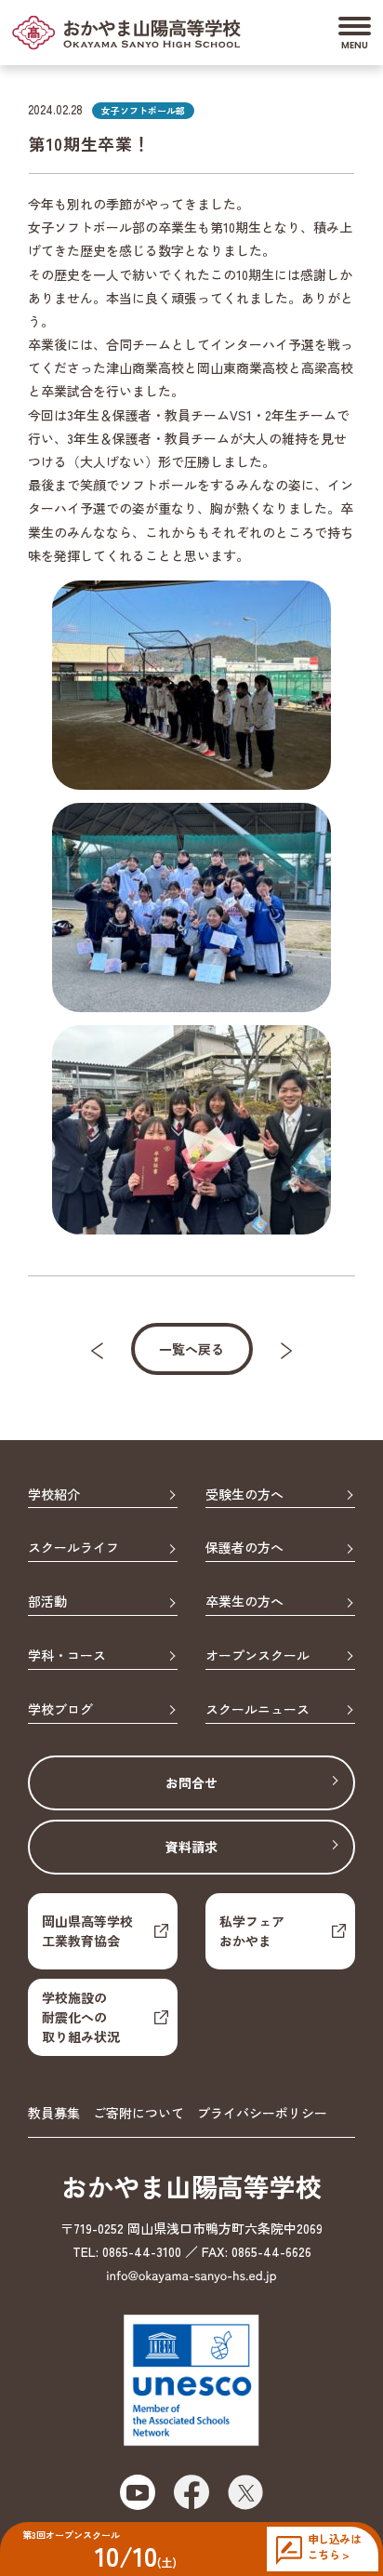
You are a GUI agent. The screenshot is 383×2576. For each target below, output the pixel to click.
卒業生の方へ (244, 1602)
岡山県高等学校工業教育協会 (87, 1931)
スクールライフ (73, 1548)
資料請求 (191, 1847)
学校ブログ (60, 1710)
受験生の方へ (244, 1495)
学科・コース (67, 1656)
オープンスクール (258, 1656)
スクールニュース (258, 1710)
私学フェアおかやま (252, 1931)
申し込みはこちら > (334, 2547)
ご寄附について (139, 2113)
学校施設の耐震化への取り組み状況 (81, 2017)
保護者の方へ (244, 1548)
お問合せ (191, 1782)
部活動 (47, 1602)
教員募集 (54, 2113)
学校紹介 (54, 1495)
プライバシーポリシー (262, 2113)
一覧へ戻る (191, 1349)
